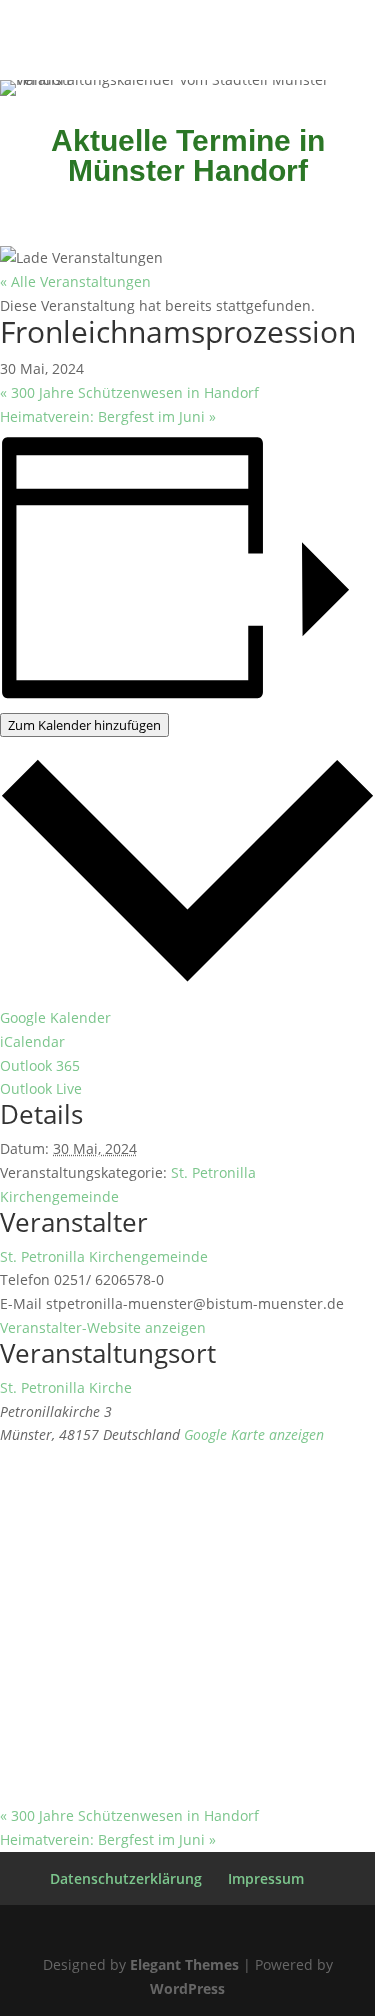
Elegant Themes (184, 1964)
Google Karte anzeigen (254, 1434)
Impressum (266, 1878)
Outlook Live (41, 1088)
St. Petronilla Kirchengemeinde (104, 1256)
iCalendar (32, 1041)
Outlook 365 (40, 1065)
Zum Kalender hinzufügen (84, 725)
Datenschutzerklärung (126, 1878)
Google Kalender (55, 1017)
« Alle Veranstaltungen (75, 281)
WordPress (187, 1988)
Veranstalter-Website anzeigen (103, 1327)
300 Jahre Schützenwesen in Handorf (129, 392)
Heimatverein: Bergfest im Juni (108, 416)
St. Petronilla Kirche (66, 1387)
